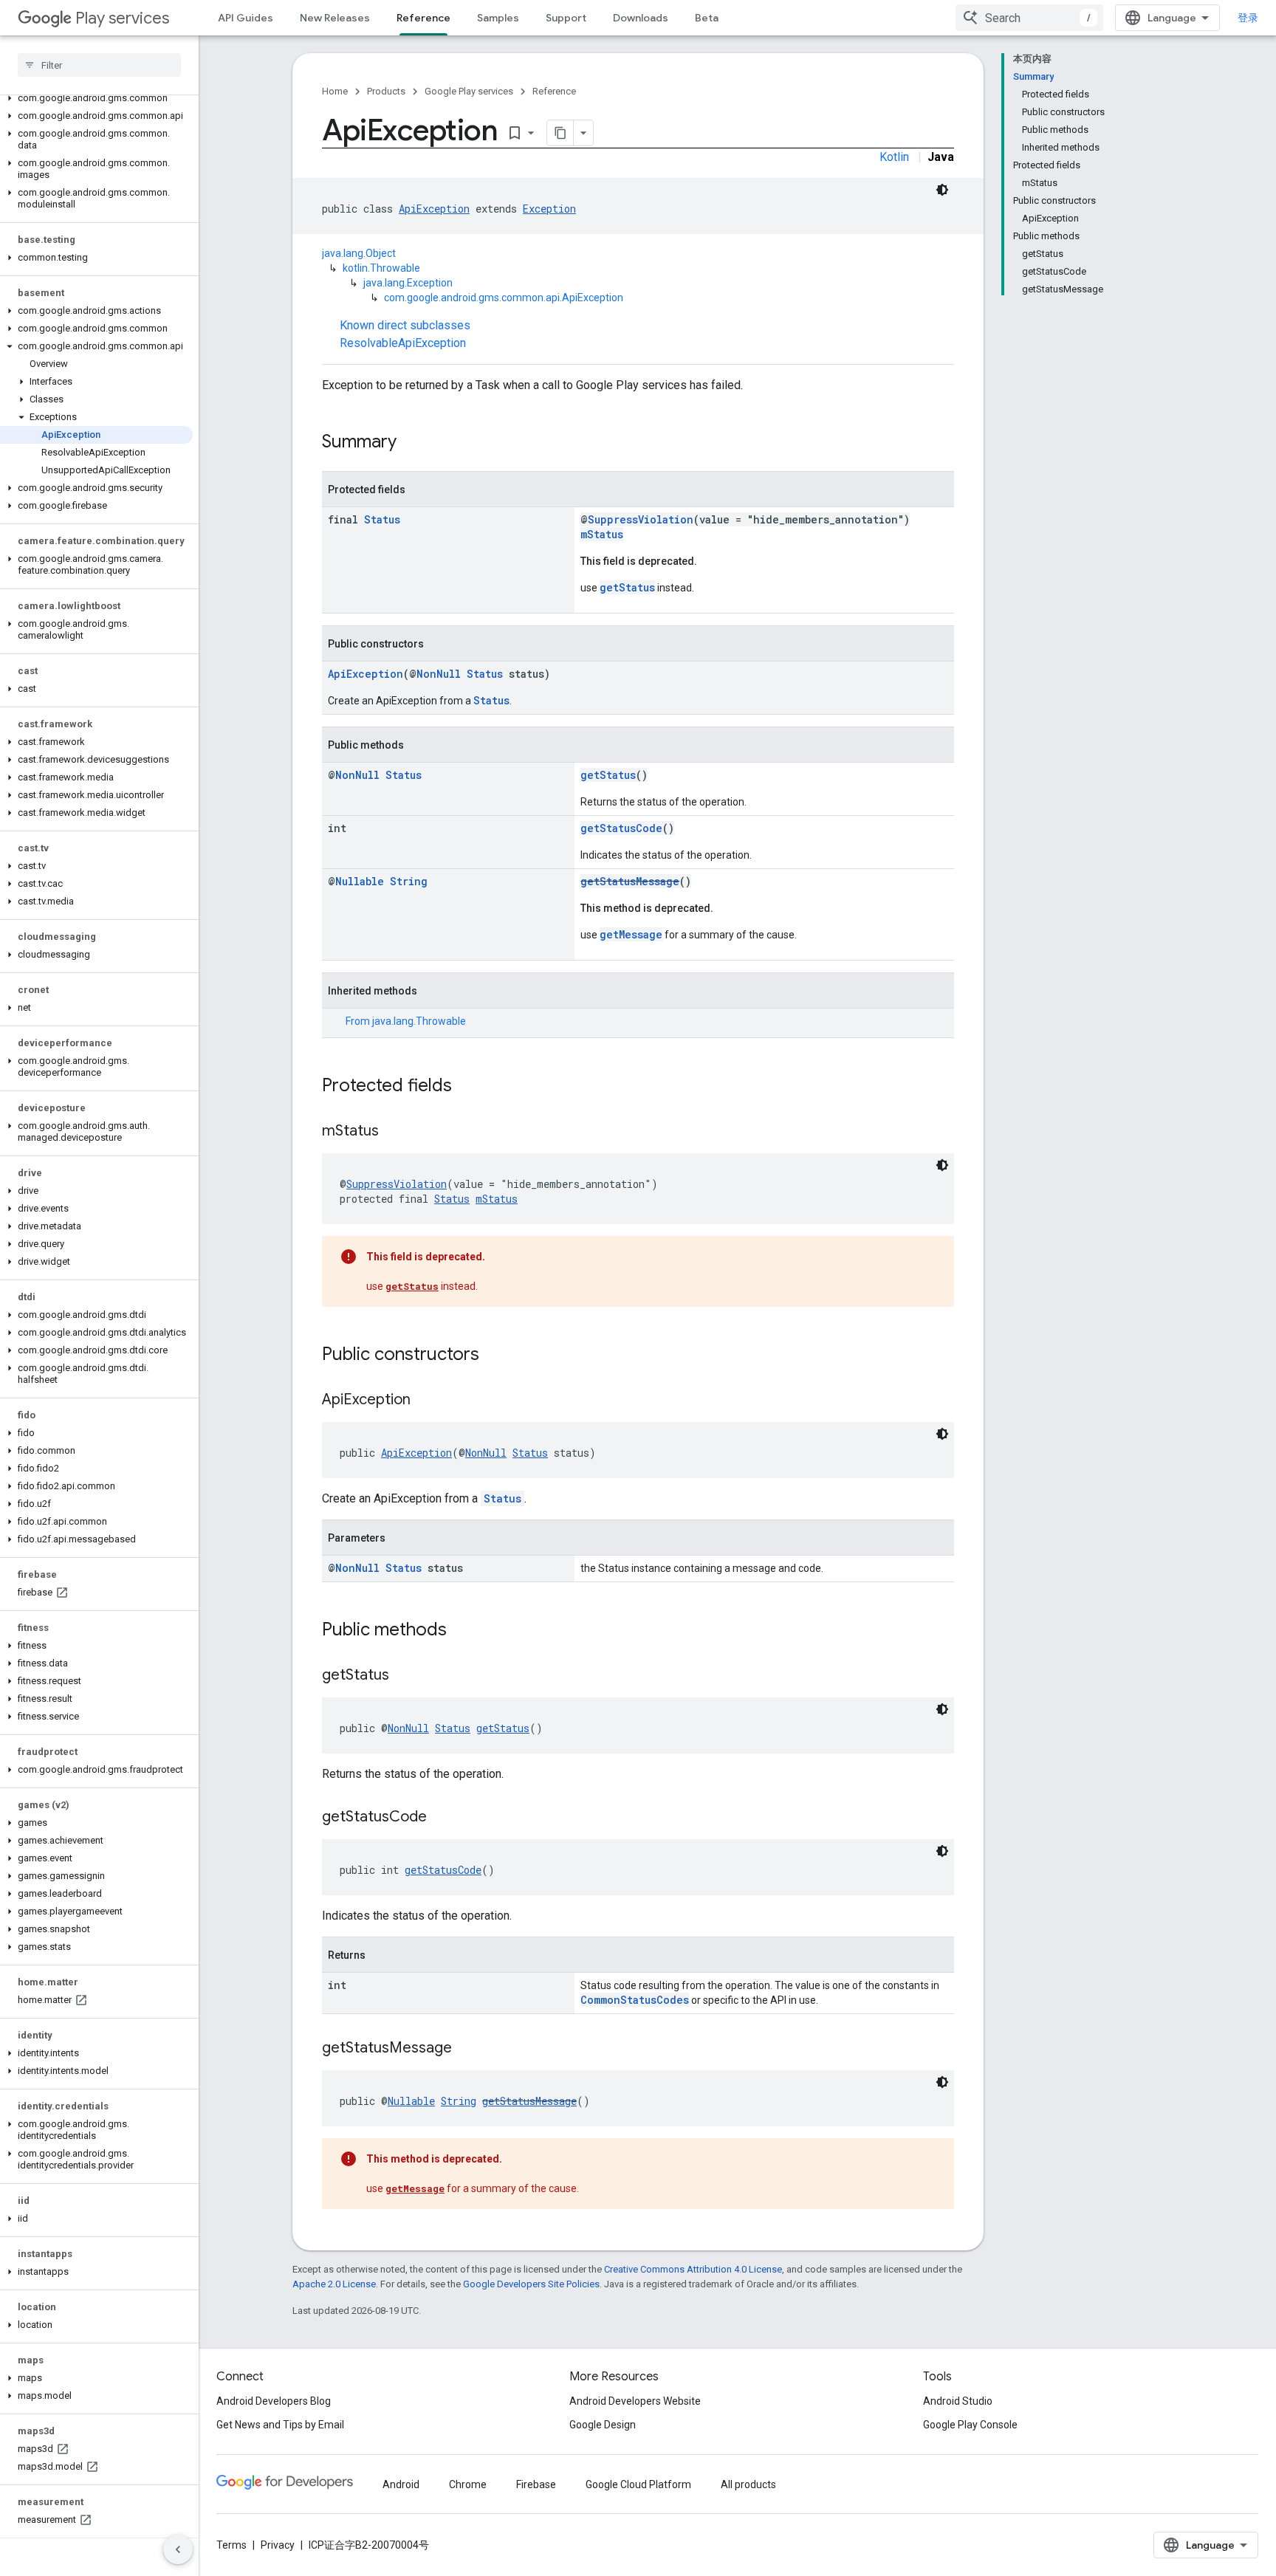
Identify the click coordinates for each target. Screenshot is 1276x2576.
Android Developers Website (635, 2401)
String (409, 881)
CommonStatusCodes (635, 2000)
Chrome (468, 2484)
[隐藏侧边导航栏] (178, 2549)
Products (386, 91)
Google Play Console (970, 2425)
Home (335, 91)
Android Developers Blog (274, 2401)
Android (401, 2484)
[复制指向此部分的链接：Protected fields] (467, 1087)
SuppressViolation (641, 519)
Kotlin (894, 157)
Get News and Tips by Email (280, 2425)
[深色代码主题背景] (942, 190)
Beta (707, 18)
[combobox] (1029, 18)
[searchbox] (99, 65)
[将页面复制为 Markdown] (560, 133)
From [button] (406, 1021)
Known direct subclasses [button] (405, 334)
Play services (122, 18)
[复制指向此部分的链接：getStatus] (404, 1676)
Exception (549, 209)
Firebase (536, 2484)
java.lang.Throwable (419, 1021)
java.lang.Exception (408, 283)
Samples (498, 18)
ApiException (434, 209)
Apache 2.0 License (334, 2284)
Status (382, 519)
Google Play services (469, 91)
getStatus (627, 587)
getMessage (631, 934)
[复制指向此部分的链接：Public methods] (462, 1631)
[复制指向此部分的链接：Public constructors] (494, 1356)
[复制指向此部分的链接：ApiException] (425, 1401)
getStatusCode (621, 828)
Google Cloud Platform (638, 2484)
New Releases (335, 18)
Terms (231, 2545)
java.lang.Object (359, 253)
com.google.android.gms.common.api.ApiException (504, 298)
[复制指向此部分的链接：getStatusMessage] (467, 2049)
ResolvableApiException (403, 343)
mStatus (602, 534)
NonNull (439, 674)
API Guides (246, 18)
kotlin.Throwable (381, 268)
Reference (423, 18)
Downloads (641, 18)
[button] (96, 98)
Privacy (278, 2545)
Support (566, 18)
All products (748, 2484)
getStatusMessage (630, 881)
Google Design (603, 2425)
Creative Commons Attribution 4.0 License (693, 2269)
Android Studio (958, 2401)
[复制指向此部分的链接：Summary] (411, 443)
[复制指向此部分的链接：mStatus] (394, 1132)
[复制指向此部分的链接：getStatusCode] (442, 1818)
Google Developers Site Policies (531, 2284)
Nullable (360, 881)
